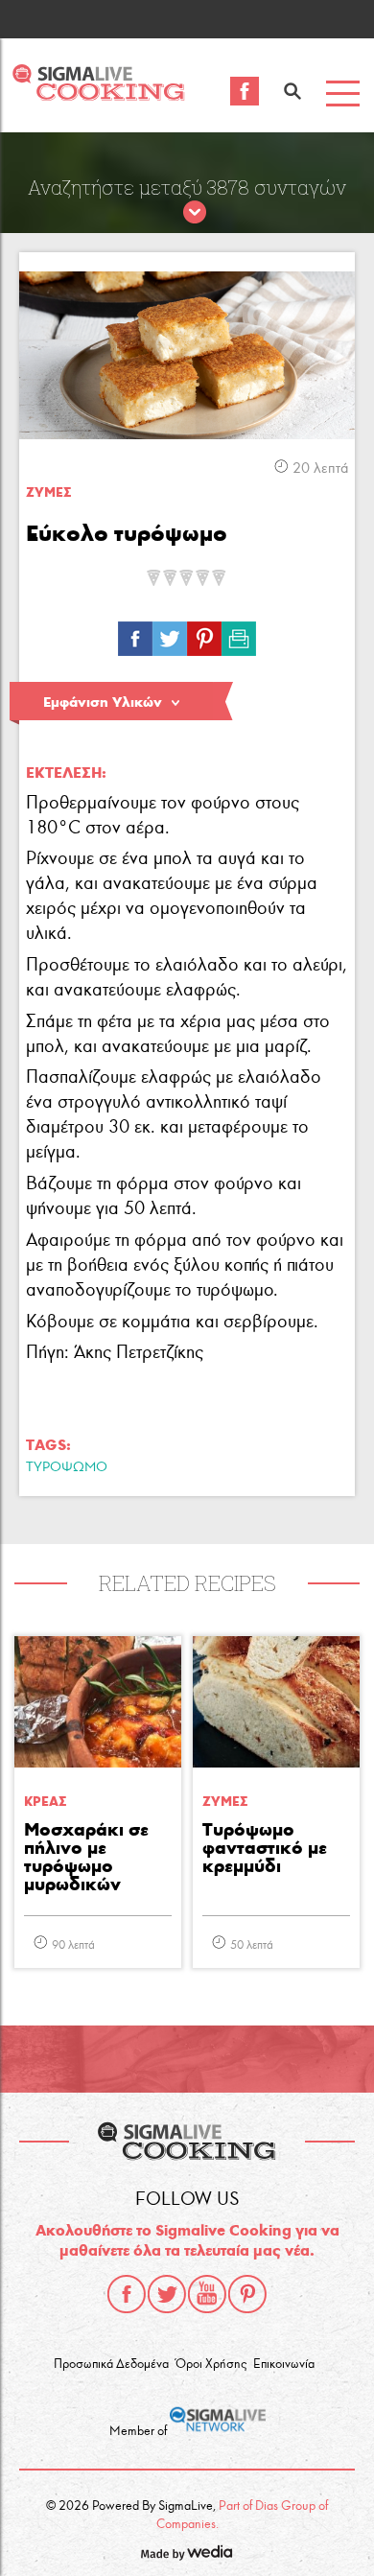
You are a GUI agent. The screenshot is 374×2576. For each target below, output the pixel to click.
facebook (127, 2294)
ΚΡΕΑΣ (45, 1802)
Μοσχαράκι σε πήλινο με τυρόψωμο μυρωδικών (86, 1858)
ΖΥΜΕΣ (48, 492)
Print (239, 634)
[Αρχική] (98, 95)
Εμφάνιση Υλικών (103, 702)
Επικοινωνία (284, 2364)
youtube (207, 2294)
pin (204, 634)
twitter (167, 2294)
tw (170, 634)
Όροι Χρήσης (211, 2364)
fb (135, 634)
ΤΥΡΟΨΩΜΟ (67, 1467)
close (195, 213)
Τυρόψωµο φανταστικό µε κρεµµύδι (265, 1849)
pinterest (247, 2294)
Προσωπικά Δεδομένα (111, 2364)
